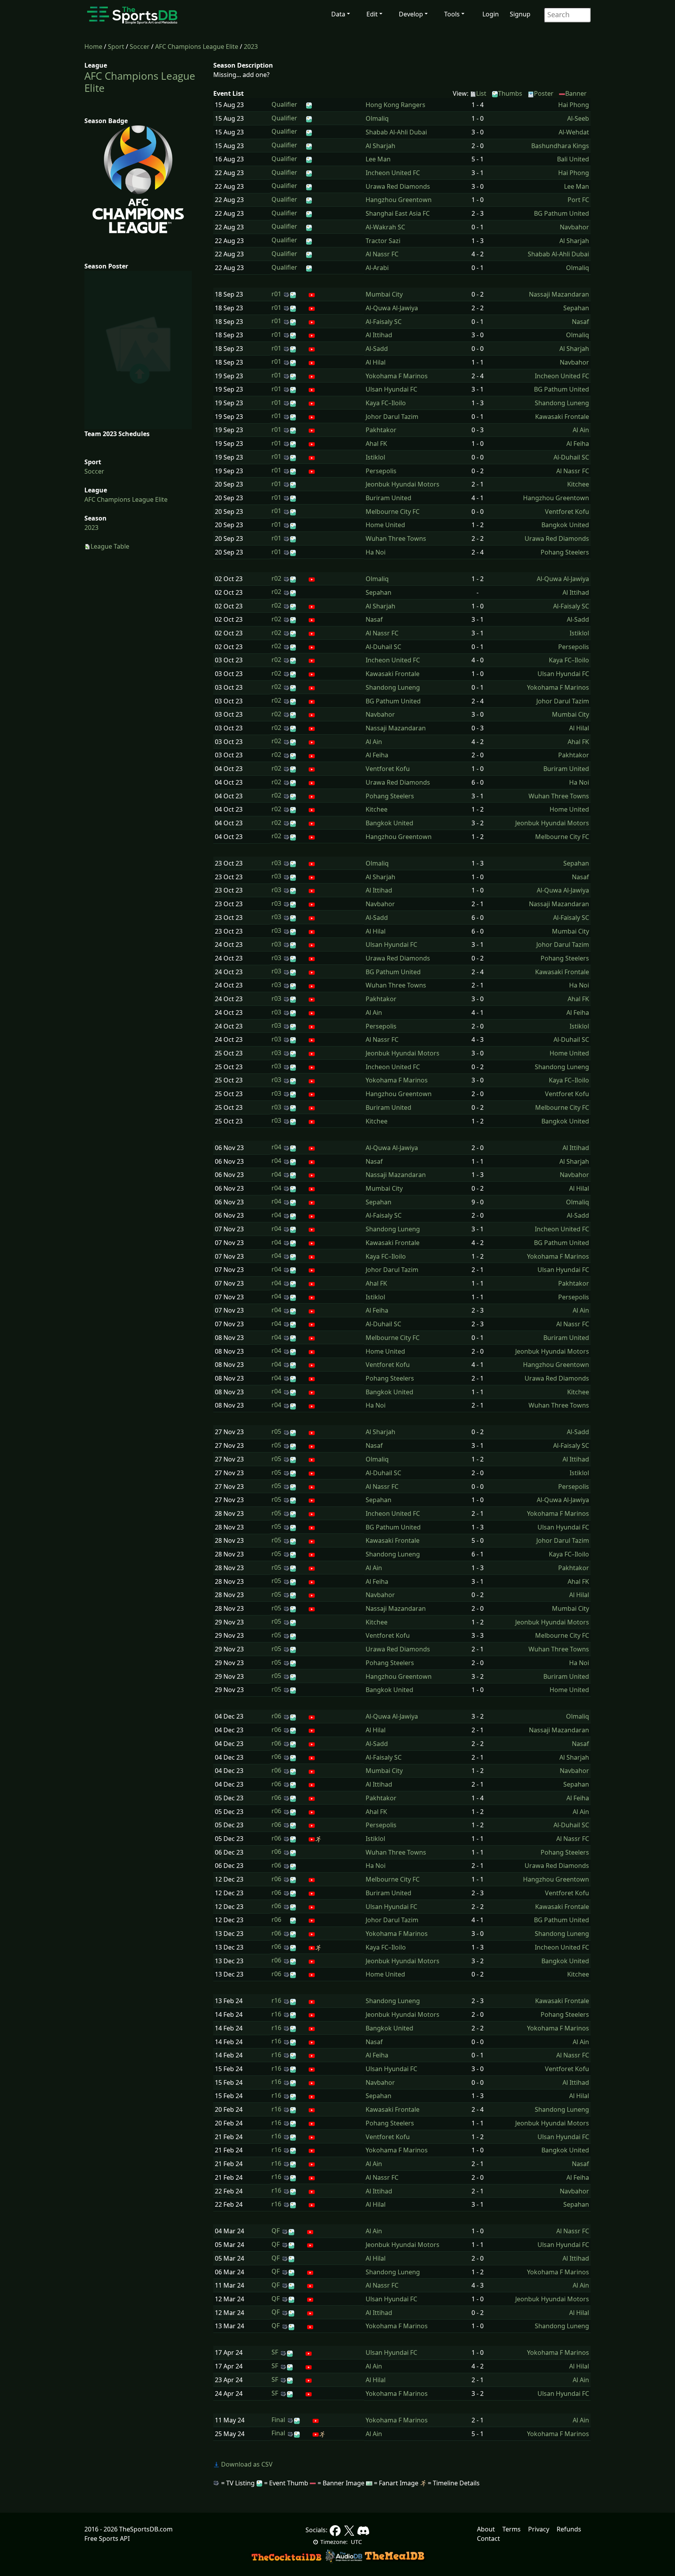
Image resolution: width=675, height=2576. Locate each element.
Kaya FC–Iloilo (386, 403)
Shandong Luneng (562, 403)
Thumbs (510, 93)
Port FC (578, 200)
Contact (488, 2538)
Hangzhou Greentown (399, 200)
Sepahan (576, 308)
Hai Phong (574, 105)
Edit (372, 14)
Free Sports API (107, 2538)
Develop (411, 14)
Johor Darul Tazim (392, 417)
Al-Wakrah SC (385, 227)
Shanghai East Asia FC (398, 213)
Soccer (140, 47)
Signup (520, 14)
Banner (576, 93)
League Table (110, 546)
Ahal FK (376, 444)
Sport (116, 47)
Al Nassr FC (382, 254)
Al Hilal (376, 362)
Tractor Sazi (383, 241)
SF (275, 2352)
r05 (276, 1431)
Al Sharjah (380, 146)
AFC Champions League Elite (197, 47)
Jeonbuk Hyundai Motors (403, 484)
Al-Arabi (377, 268)
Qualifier (284, 104)
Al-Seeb (578, 118)
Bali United (573, 159)
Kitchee (578, 484)
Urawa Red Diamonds (398, 186)
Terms (512, 2529)
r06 (276, 1716)
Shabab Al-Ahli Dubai (396, 132)
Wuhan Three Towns (396, 538)
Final (278, 2420)
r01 (276, 294)
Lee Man (378, 159)
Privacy (539, 2529)
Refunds (569, 2529)
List (481, 93)
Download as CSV (246, 2464)
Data (338, 14)
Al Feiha (578, 444)
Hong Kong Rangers (396, 105)
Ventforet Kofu (567, 512)
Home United (385, 525)
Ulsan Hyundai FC (391, 389)
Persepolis (381, 471)
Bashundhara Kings (560, 146)
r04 (276, 1147)
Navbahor (574, 227)
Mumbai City (384, 294)
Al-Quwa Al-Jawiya (392, 308)
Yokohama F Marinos (397, 376)
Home (93, 47)
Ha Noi (376, 552)
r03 (276, 863)
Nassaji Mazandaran (559, 294)
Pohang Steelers (565, 552)
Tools (452, 14)
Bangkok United (565, 525)
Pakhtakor (381, 430)
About (486, 2529)
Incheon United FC (393, 173)
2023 (251, 47)
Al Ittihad (379, 335)
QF (276, 2231)
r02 (276, 578)
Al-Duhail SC (571, 457)
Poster (544, 93)
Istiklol (375, 457)
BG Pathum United (562, 213)
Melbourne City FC (393, 512)
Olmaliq (377, 118)
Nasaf (580, 322)
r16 (276, 2000)
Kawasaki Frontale (562, 417)
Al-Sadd (377, 349)
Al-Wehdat (574, 132)
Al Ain (581, 430)
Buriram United (388, 498)
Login (491, 14)
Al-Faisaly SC (384, 322)
